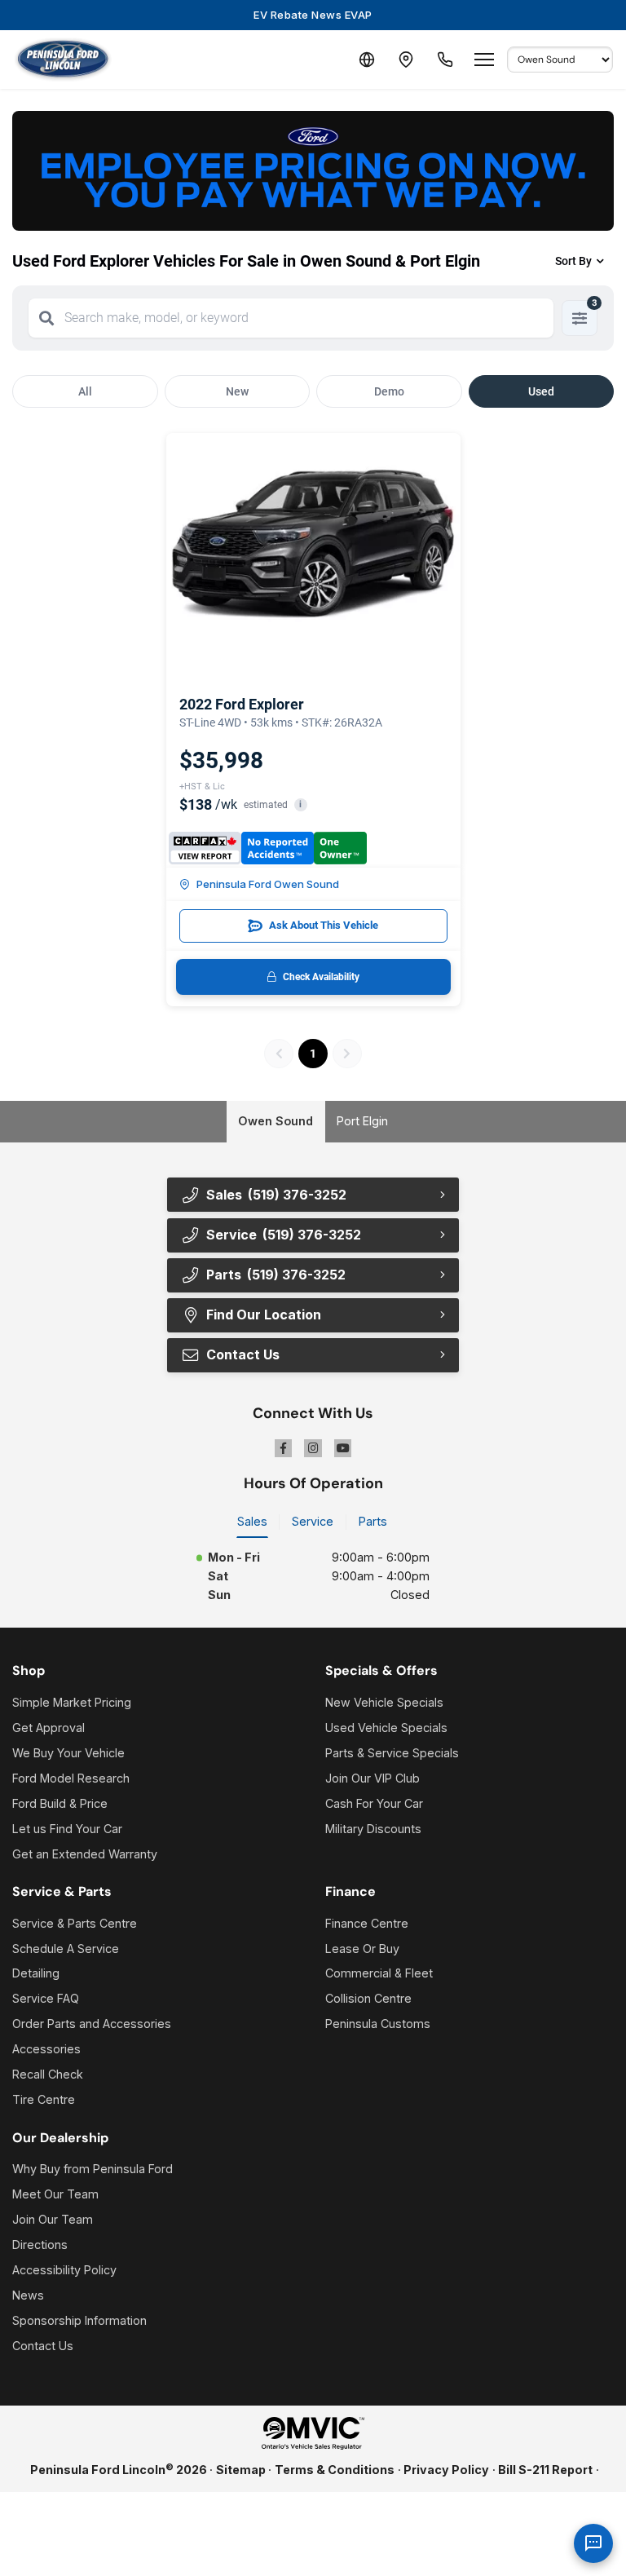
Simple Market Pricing (72, 1702)
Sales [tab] (252, 1521)
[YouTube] (343, 1448)
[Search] (46, 318)
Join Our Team (53, 2219)
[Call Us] (445, 60)
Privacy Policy (446, 2470)
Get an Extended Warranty (85, 1854)
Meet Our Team (55, 2194)
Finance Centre (367, 1923)
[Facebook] (284, 1448)
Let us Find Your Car (67, 1829)
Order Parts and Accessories (92, 2024)
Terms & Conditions (335, 2470)
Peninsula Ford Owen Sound (268, 884)
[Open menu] (484, 60)
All (85, 391)
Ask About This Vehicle (324, 925)
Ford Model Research (71, 1778)
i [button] (300, 804)
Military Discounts (373, 1829)
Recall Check (48, 2074)
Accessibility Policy (64, 2270)
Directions (40, 2245)
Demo (389, 391)
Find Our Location (264, 1315)
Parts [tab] (373, 1521)
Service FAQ (46, 1998)
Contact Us (43, 2346)
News (28, 2295)
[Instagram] (313, 1448)
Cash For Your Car (374, 1803)
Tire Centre (44, 2099)
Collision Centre (368, 1998)
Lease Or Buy (362, 1949)
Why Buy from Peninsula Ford (93, 2169)
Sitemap (241, 2470)
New (237, 391)
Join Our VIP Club (373, 1778)
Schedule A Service (66, 1949)
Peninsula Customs (378, 2024)
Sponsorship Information (79, 2320)
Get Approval (48, 1728)
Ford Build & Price (60, 1803)
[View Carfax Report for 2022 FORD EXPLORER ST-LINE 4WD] (268, 848)
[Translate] (367, 60)
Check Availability (321, 977)
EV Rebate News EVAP (313, 15)
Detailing (36, 1973)
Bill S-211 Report (545, 2470)
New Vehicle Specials (384, 1702)
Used (541, 391)
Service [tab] (313, 1521)
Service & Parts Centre (75, 1923)
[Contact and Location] (406, 60)
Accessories (46, 2049)
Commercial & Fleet (379, 1973)
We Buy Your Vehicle (68, 1753)
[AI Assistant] (593, 2543)
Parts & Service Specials (392, 1753)
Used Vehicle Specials (386, 1728)
